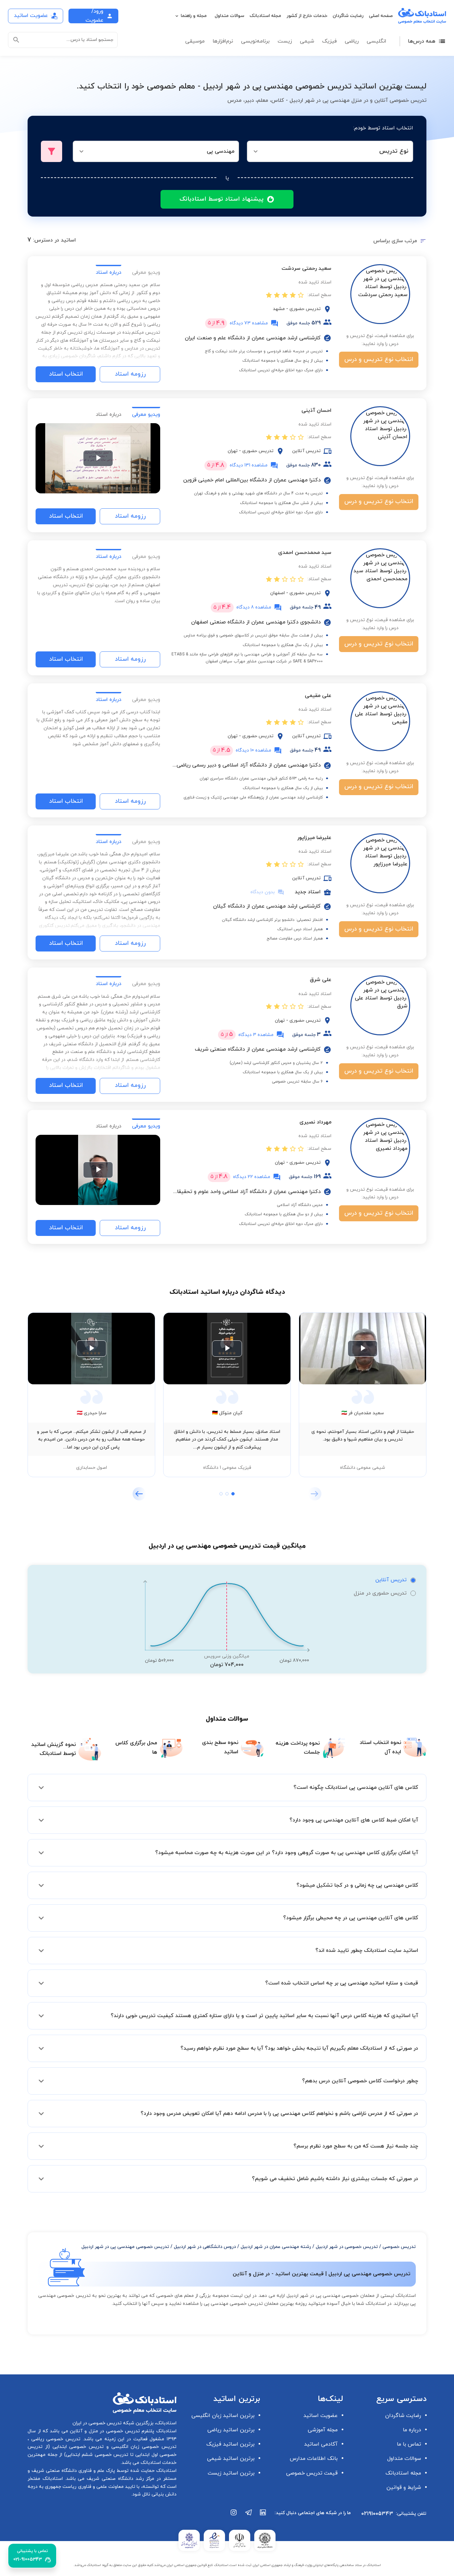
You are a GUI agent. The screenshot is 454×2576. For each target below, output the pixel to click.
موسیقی (195, 41)
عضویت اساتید (321, 2416)
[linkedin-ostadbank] (263, 2516)
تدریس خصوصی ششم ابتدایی (97, 2455)
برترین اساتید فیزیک (230, 2444)
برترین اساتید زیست (231, 2473)
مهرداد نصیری (315, 1122)
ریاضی (352, 41)
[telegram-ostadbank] (249, 2516)
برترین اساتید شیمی (231, 2459)
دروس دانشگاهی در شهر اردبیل (205, 2247)
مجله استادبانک (265, 16)
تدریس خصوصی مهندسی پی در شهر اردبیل (125, 2247)
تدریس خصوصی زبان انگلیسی (143, 2447)
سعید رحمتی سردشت (306, 268)
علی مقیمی (318, 696)
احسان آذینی (316, 411)
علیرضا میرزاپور (314, 838)
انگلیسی (376, 41)
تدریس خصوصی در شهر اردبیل (347, 2247)
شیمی (307, 41)
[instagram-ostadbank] (234, 2516)
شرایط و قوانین (404, 2488)
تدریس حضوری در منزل (380, 1593)
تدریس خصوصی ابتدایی (77, 2447)
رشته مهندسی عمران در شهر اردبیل (276, 2247)
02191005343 (377, 2514)
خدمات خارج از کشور (307, 16)
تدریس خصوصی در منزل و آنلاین (104, 2431)
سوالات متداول (229, 16)
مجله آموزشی (323, 2430)
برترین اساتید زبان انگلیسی (223, 2416)
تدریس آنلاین (391, 1580)
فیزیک (329, 41)
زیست (285, 41)
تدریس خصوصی (399, 2247)
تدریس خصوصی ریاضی (55, 2439)
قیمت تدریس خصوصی (312, 2473)
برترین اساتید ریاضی (231, 2430)
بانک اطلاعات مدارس (314, 2459)
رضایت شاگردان (348, 16)
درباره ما (412, 2430)
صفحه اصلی (381, 16)
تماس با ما (409, 2444)
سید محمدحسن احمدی (305, 553)
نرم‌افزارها (223, 41)
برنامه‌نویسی (255, 41)
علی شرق (321, 980)
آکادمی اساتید (321, 2444)
